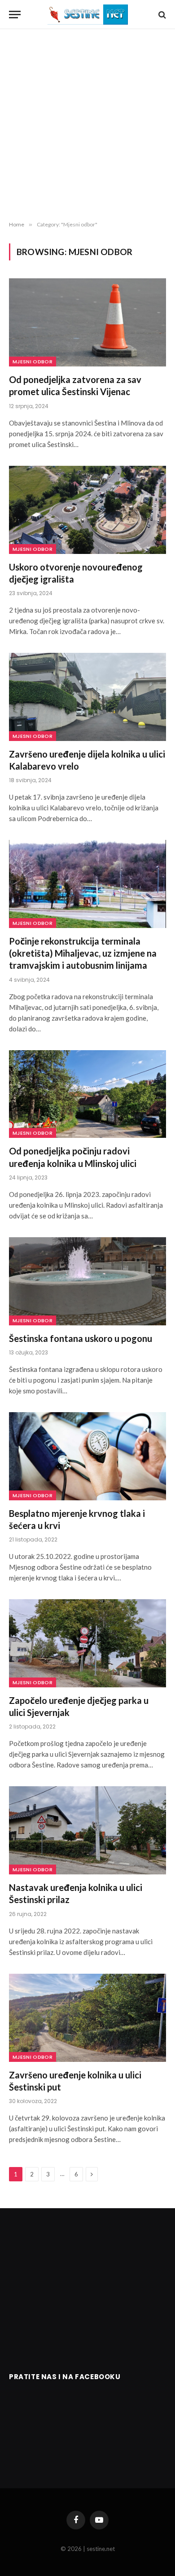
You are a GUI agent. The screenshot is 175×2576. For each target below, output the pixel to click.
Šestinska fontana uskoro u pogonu (81, 1338)
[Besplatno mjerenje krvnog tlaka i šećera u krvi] (87, 1456)
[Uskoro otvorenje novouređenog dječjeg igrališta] (87, 510)
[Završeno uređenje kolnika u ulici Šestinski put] (87, 2018)
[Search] (161, 15)
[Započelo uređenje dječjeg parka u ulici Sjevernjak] (87, 1643)
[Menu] (15, 15)
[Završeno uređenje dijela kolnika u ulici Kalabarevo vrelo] (87, 697)
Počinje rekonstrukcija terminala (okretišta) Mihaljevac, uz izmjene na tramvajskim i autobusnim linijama (83, 953)
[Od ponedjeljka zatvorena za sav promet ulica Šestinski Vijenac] (87, 322)
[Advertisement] (87, 125)
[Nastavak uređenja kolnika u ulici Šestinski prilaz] (87, 1830)
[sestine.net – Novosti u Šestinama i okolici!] (87, 15)
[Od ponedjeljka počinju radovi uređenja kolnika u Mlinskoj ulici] (87, 1094)
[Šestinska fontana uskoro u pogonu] (87, 1281)
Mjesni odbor (33, 362)
